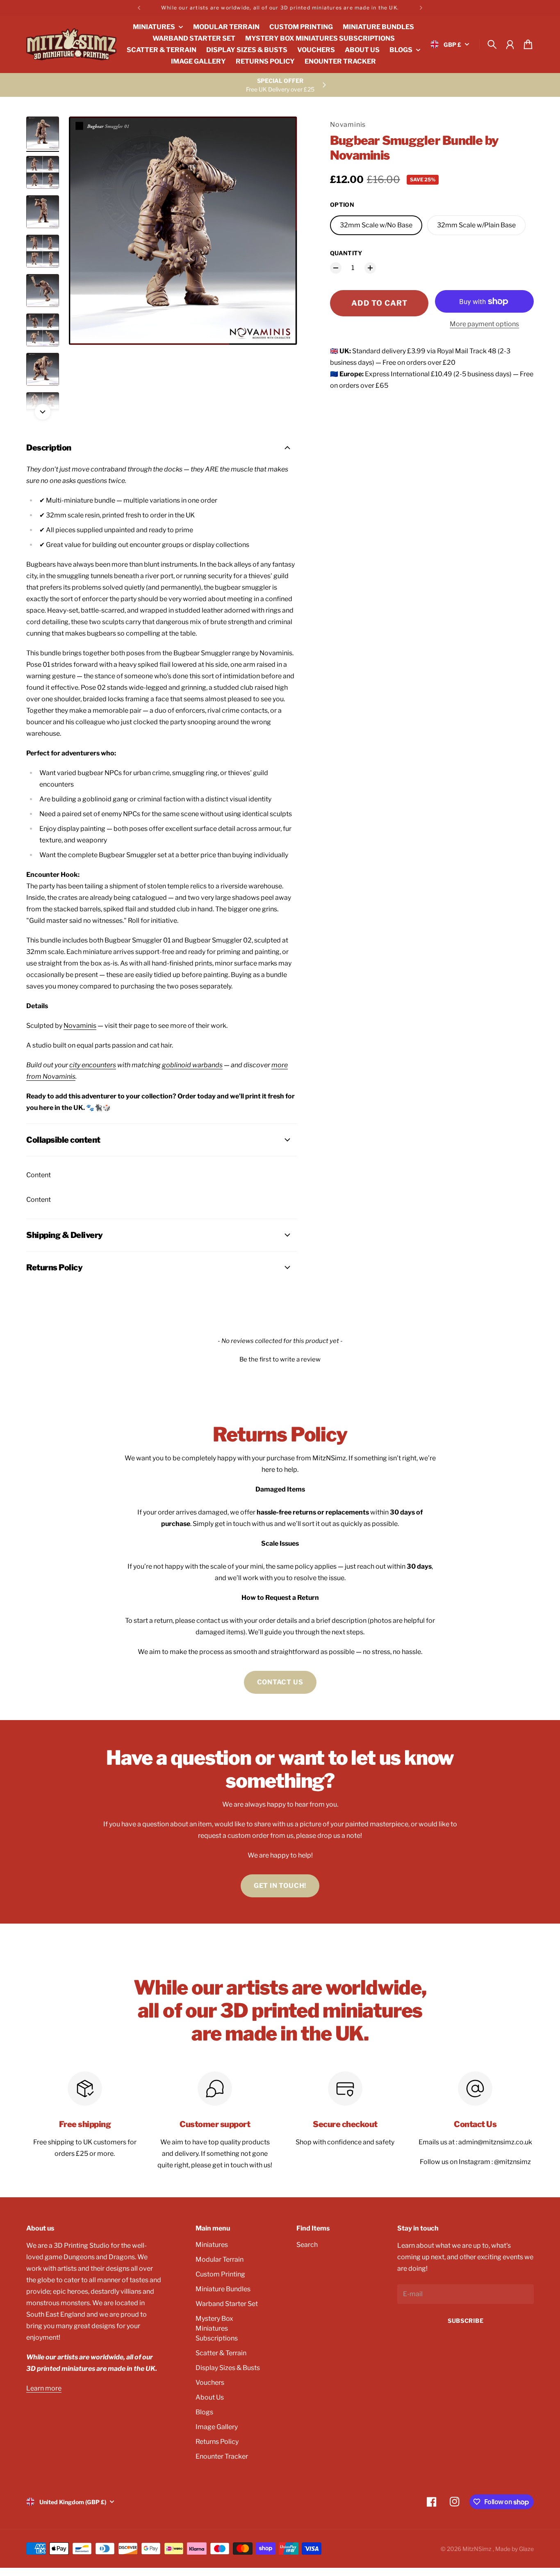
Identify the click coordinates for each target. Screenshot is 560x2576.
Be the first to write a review (280, 1359)
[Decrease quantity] (336, 268)
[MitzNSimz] (71, 44)
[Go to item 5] (43, 291)
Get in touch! (280, 1886)
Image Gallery (217, 2427)
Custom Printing (220, 2274)
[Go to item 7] (43, 369)
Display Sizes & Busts (228, 2368)
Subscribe (466, 2321)
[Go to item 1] (43, 133)
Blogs (204, 2412)
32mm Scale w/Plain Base (476, 225)
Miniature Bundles (223, 2289)
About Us (210, 2397)
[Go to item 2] (43, 172)
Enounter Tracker (222, 2456)
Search (307, 2245)
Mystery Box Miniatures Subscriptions (217, 2328)
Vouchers (210, 2383)
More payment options (484, 324)
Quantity (346, 253)
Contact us (280, 1682)
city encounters (93, 1065)
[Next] (421, 8)
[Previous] (139, 8)
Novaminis (348, 125)
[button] (280, 1359)
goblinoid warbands (192, 1065)
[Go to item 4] (43, 251)
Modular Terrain (220, 2259)
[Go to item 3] (43, 212)
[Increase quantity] (370, 268)
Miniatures (212, 2245)
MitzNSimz (478, 2549)
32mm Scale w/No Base (376, 225)
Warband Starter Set (227, 2304)
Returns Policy (217, 2442)
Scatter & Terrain (221, 2353)
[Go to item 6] (43, 330)
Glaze (526, 2549)
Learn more (44, 2388)
